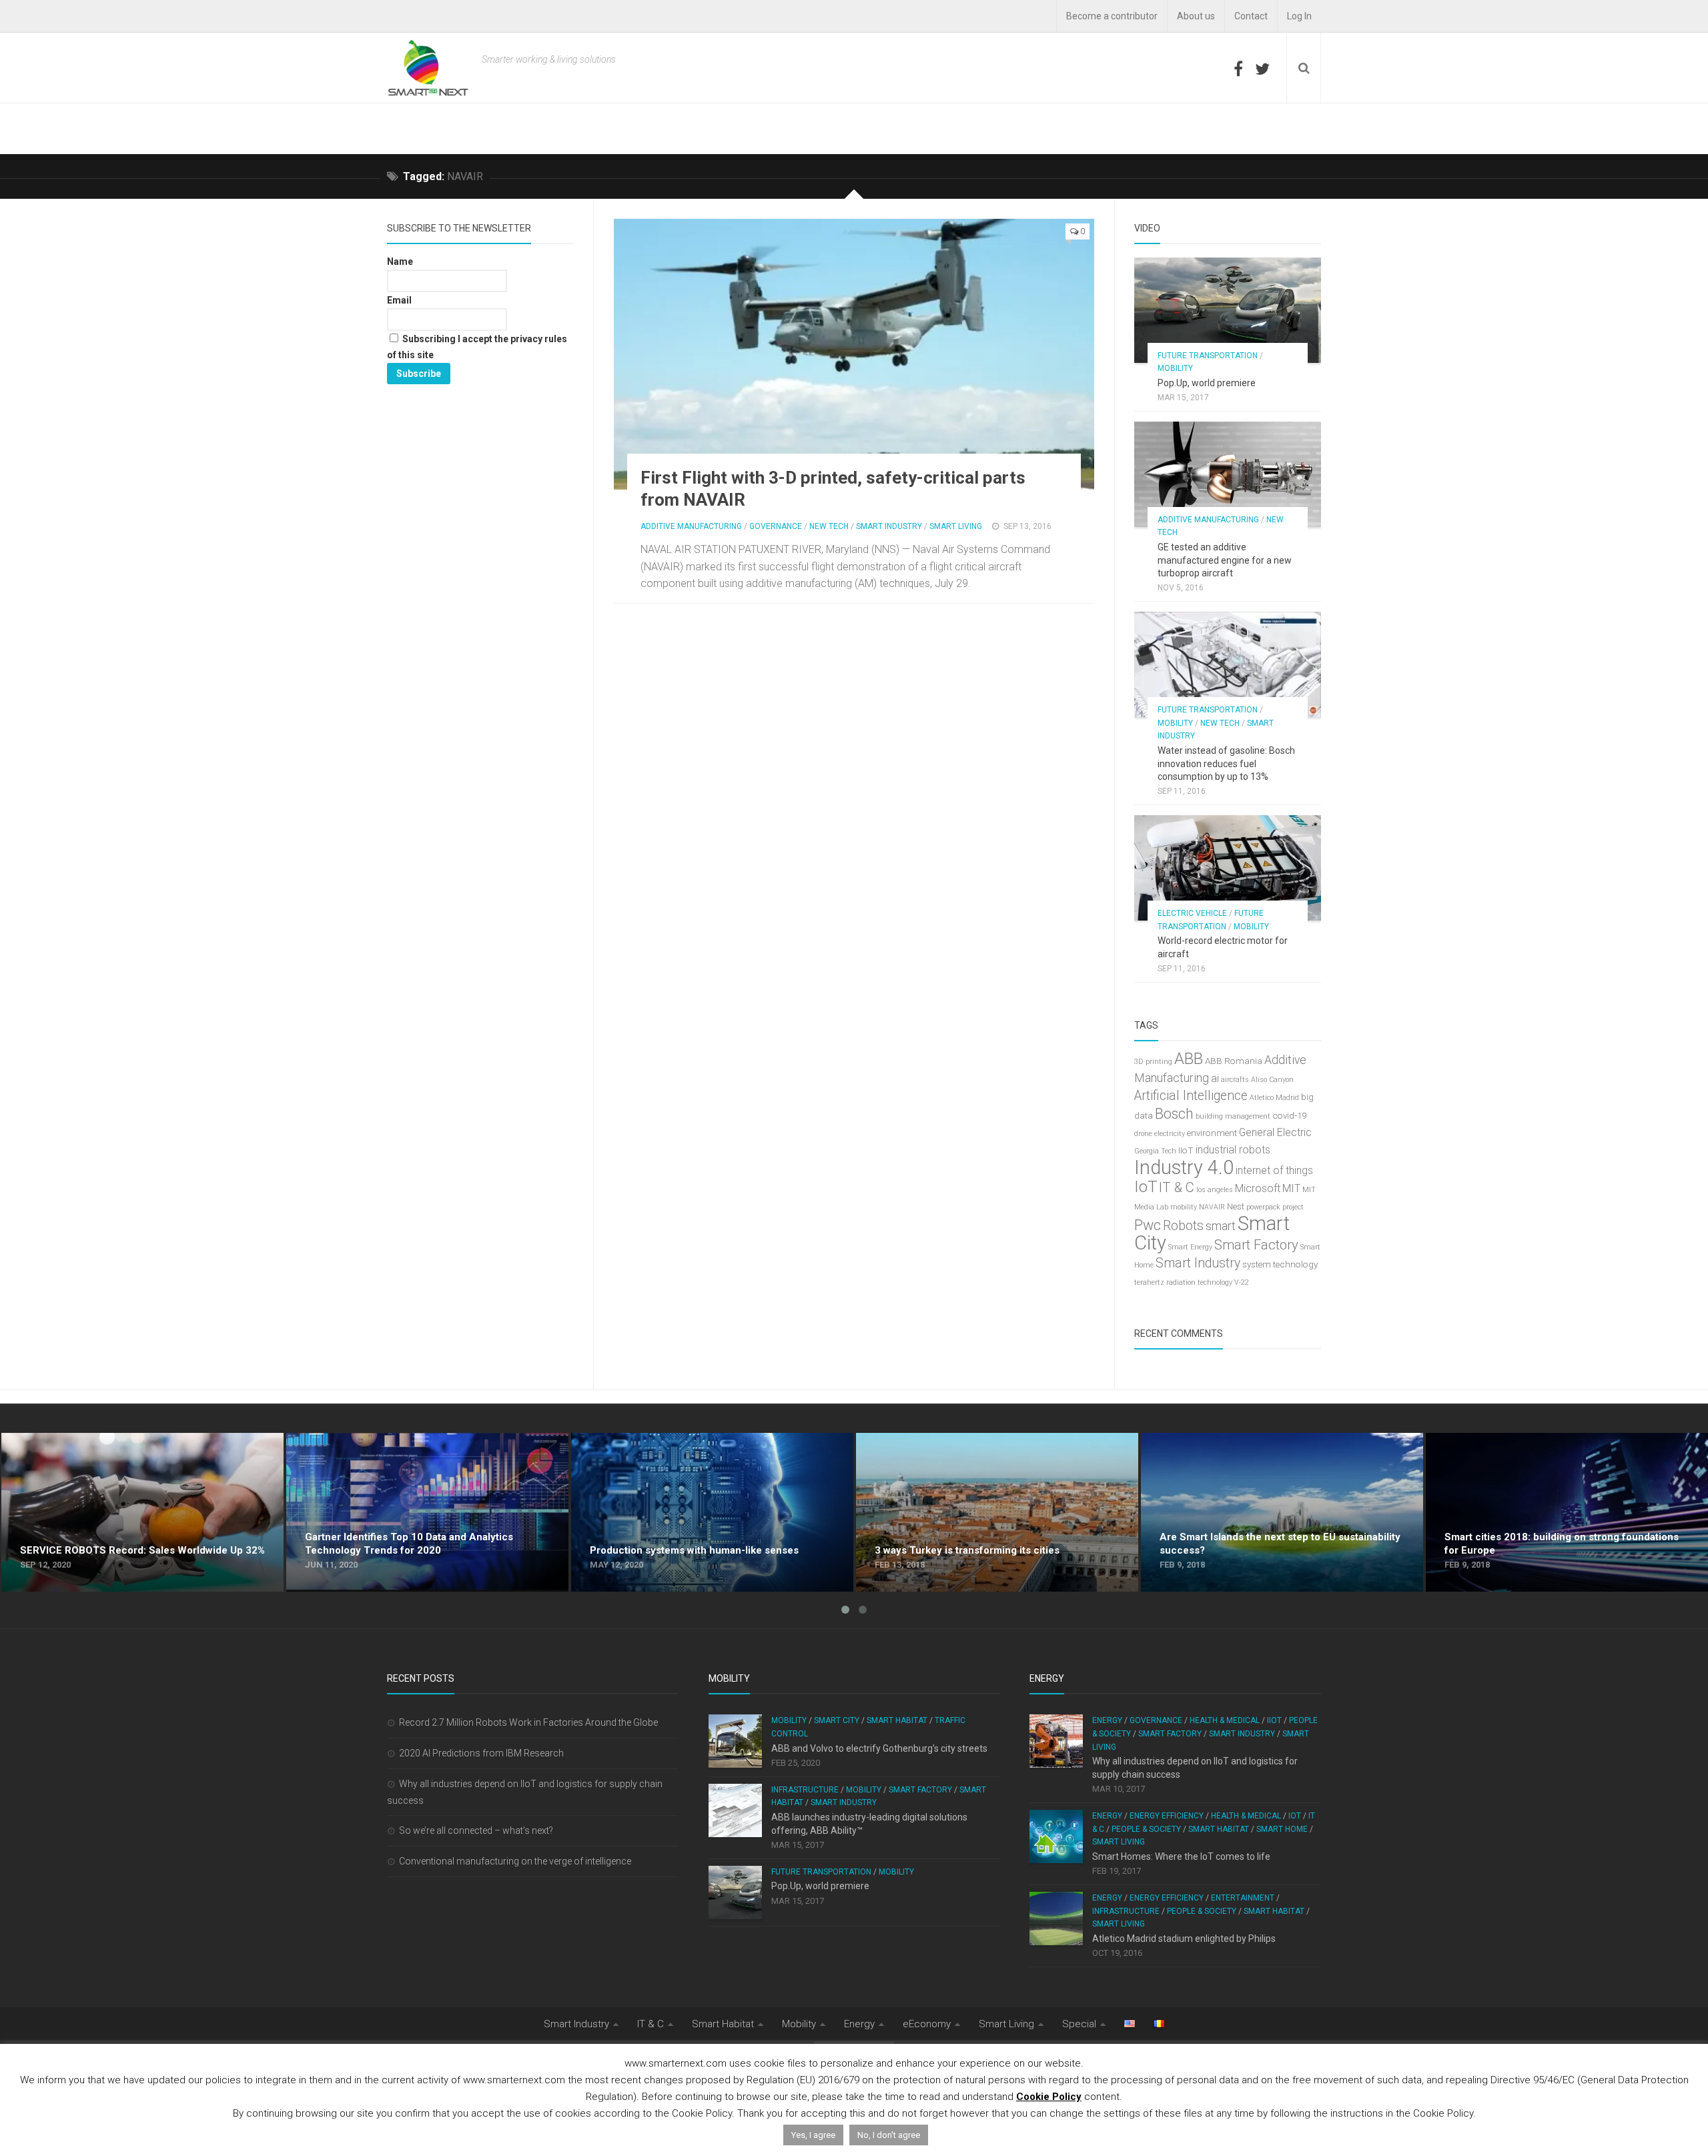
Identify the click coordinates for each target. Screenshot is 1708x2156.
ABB (1189, 1059)
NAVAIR (1212, 1207)
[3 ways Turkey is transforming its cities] (997, 1512)
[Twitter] (1262, 69)
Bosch (1174, 1114)
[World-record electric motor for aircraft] (1228, 868)
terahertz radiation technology (1183, 1282)
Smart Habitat (897, 1720)
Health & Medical (1225, 1720)
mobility (1184, 1207)
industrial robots (1233, 1150)
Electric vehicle (1192, 913)
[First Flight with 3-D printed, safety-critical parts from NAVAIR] (854, 354)
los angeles (1215, 1190)
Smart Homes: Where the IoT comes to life (1181, 1856)
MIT (1291, 1188)
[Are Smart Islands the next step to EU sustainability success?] (1282, 1512)
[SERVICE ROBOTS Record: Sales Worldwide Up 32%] (142, 1512)
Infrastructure (805, 1790)
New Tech (829, 526)
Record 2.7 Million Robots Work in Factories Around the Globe (528, 1722)
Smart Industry (889, 526)
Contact (1251, 16)
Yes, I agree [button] (813, 2135)
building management (1233, 1116)
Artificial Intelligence (1191, 1096)
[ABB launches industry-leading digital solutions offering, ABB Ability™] (735, 1810)
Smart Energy (1190, 1247)
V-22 (1242, 1282)
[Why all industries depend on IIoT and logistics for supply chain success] (1056, 1741)
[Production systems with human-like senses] (712, 1512)
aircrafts (1235, 1080)
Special (1079, 2024)
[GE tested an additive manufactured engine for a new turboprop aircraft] (1228, 474)
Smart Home (1282, 1829)
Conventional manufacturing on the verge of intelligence (515, 1861)
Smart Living (956, 526)
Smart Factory (1256, 1245)
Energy (1107, 1720)
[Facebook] (1238, 69)
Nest (1236, 1206)
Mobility (1175, 368)
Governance (776, 526)
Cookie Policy (1049, 2097)
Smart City (837, 1720)
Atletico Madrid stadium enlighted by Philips (1184, 1939)
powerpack (1263, 1207)
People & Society (1146, 1829)
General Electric (1275, 1132)
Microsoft (1258, 1188)
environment (1212, 1133)
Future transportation (1208, 356)
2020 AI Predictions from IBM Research (481, 1753)
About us (1196, 16)
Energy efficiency (1167, 1816)
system (1257, 1264)
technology (1295, 1264)
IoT (1146, 1187)
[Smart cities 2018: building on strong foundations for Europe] (1567, 1512)
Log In (1299, 16)
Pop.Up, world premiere (1207, 383)
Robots (1183, 1226)
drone (1143, 1134)
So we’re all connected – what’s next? (476, 1830)
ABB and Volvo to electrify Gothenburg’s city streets (879, 1748)
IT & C (1177, 1187)
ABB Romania (1234, 1061)
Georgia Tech (1155, 1151)
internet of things (1274, 1170)
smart (1221, 1226)
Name (400, 261)
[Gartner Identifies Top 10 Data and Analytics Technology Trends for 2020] (427, 1512)
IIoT (1186, 1150)
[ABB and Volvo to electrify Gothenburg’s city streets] (735, 1741)
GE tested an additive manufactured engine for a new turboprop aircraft (1225, 560)
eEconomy (927, 2024)
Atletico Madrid (1274, 1098)
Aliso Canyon (1272, 1080)
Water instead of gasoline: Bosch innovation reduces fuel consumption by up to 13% (1226, 763)
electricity (1170, 1134)
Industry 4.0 (1184, 1167)
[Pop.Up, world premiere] (1228, 310)
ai (1215, 1078)
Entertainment (1243, 1898)
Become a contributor (1112, 16)
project (1293, 1207)
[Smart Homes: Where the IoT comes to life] (1056, 1836)
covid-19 (1289, 1116)
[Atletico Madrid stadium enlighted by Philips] (1056, 1919)
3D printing (1153, 1062)
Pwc (1148, 1225)
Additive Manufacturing (691, 526)
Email (399, 300)
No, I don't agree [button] (889, 2135)
